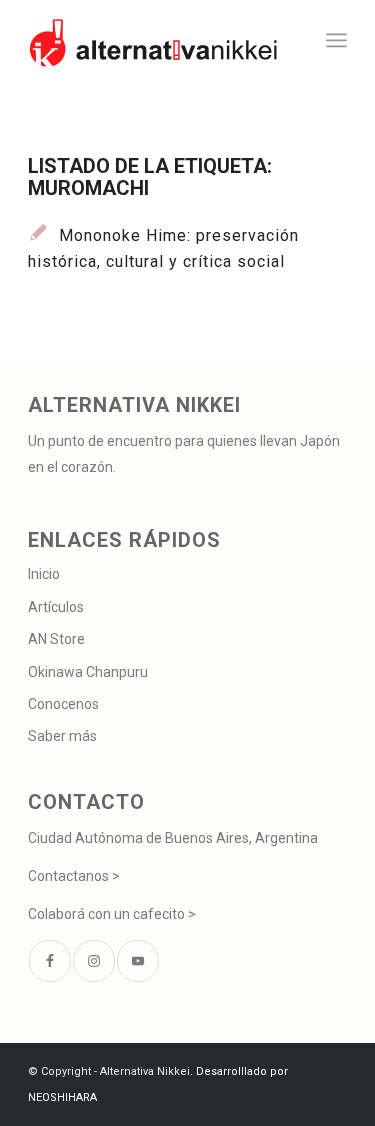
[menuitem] (336, 40)
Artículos (56, 607)
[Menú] (336, 40)
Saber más (62, 736)
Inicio (44, 574)
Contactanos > (74, 876)
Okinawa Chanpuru (88, 672)
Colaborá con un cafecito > (112, 914)
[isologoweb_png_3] (155, 40)
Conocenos (63, 704)
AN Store (56, 639)
